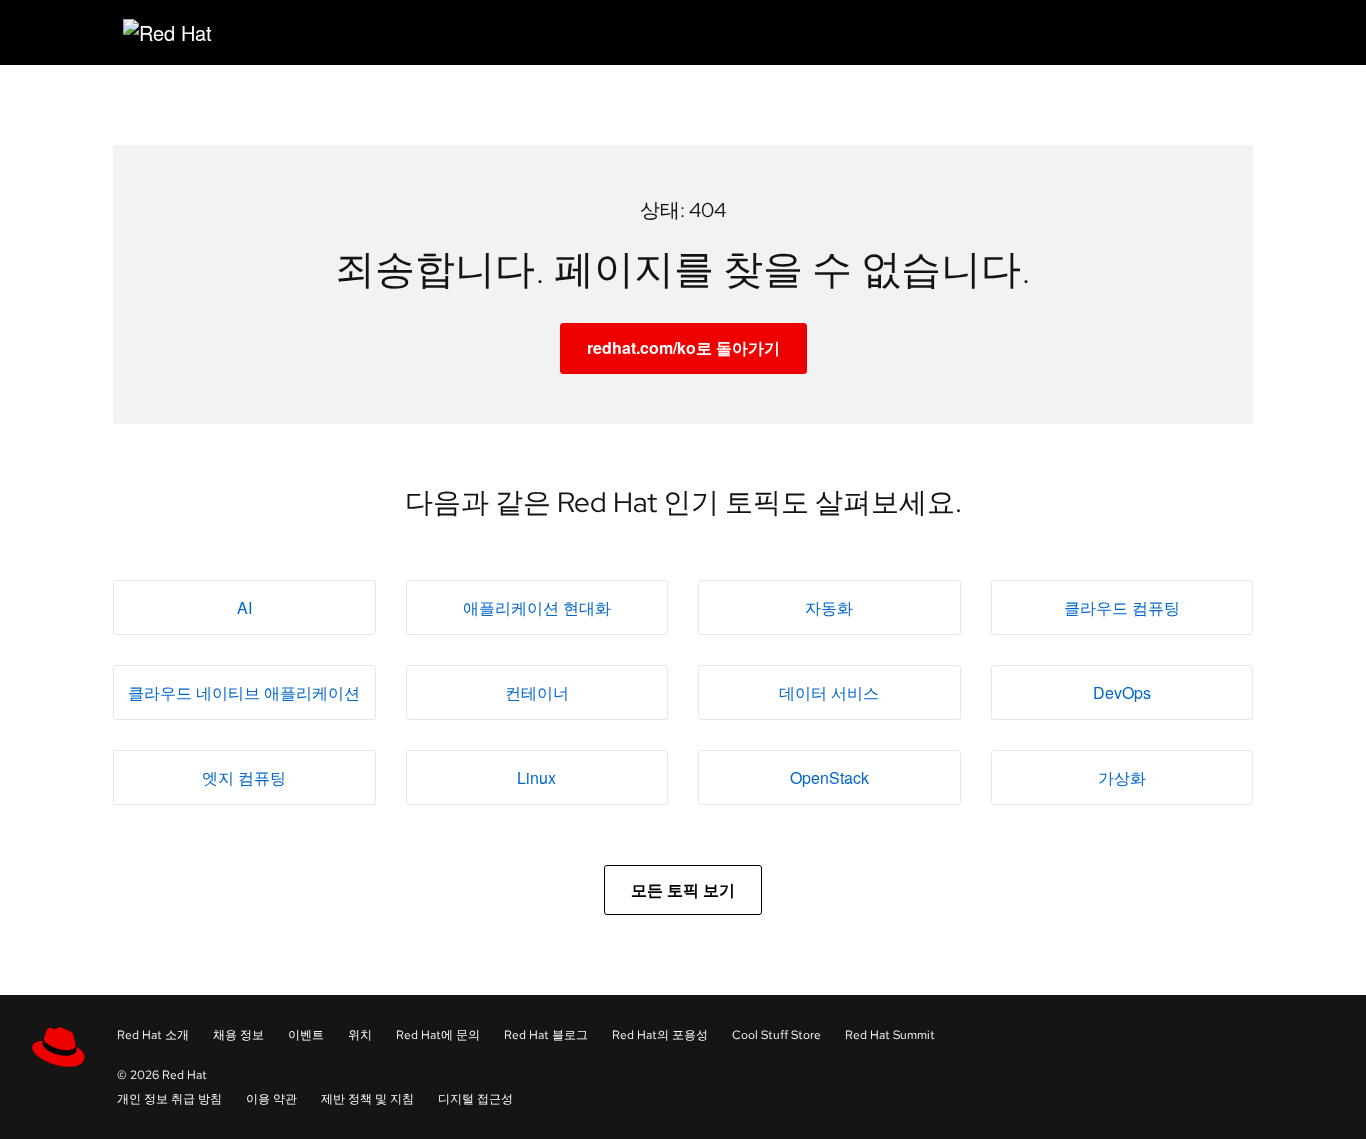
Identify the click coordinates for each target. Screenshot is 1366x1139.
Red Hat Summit (890, 1035)
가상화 (1122, 777)
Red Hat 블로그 (546, 1035)
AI (244, 607)
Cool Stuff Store (776, 1035)
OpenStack (829, 777)
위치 (360, 1035)
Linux (536, 777)
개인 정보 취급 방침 (169, 1099)
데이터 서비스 (829, 692)
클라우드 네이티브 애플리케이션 (244, 692)
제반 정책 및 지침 (367, 1099)
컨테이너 (537, 692)
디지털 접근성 (475, 1099)
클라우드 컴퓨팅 (1122, 607)
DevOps (1122, 692)
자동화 (829, 607)
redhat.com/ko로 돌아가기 (683, 347)
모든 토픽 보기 (683, 889)
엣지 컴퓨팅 (244, 777)
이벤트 (306, 1035)
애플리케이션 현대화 (537, 607)
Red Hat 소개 (153, 1035)
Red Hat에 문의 (438, 1035)
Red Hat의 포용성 (660, 1035)
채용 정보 (238, 1035)
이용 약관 (271, 1099)
